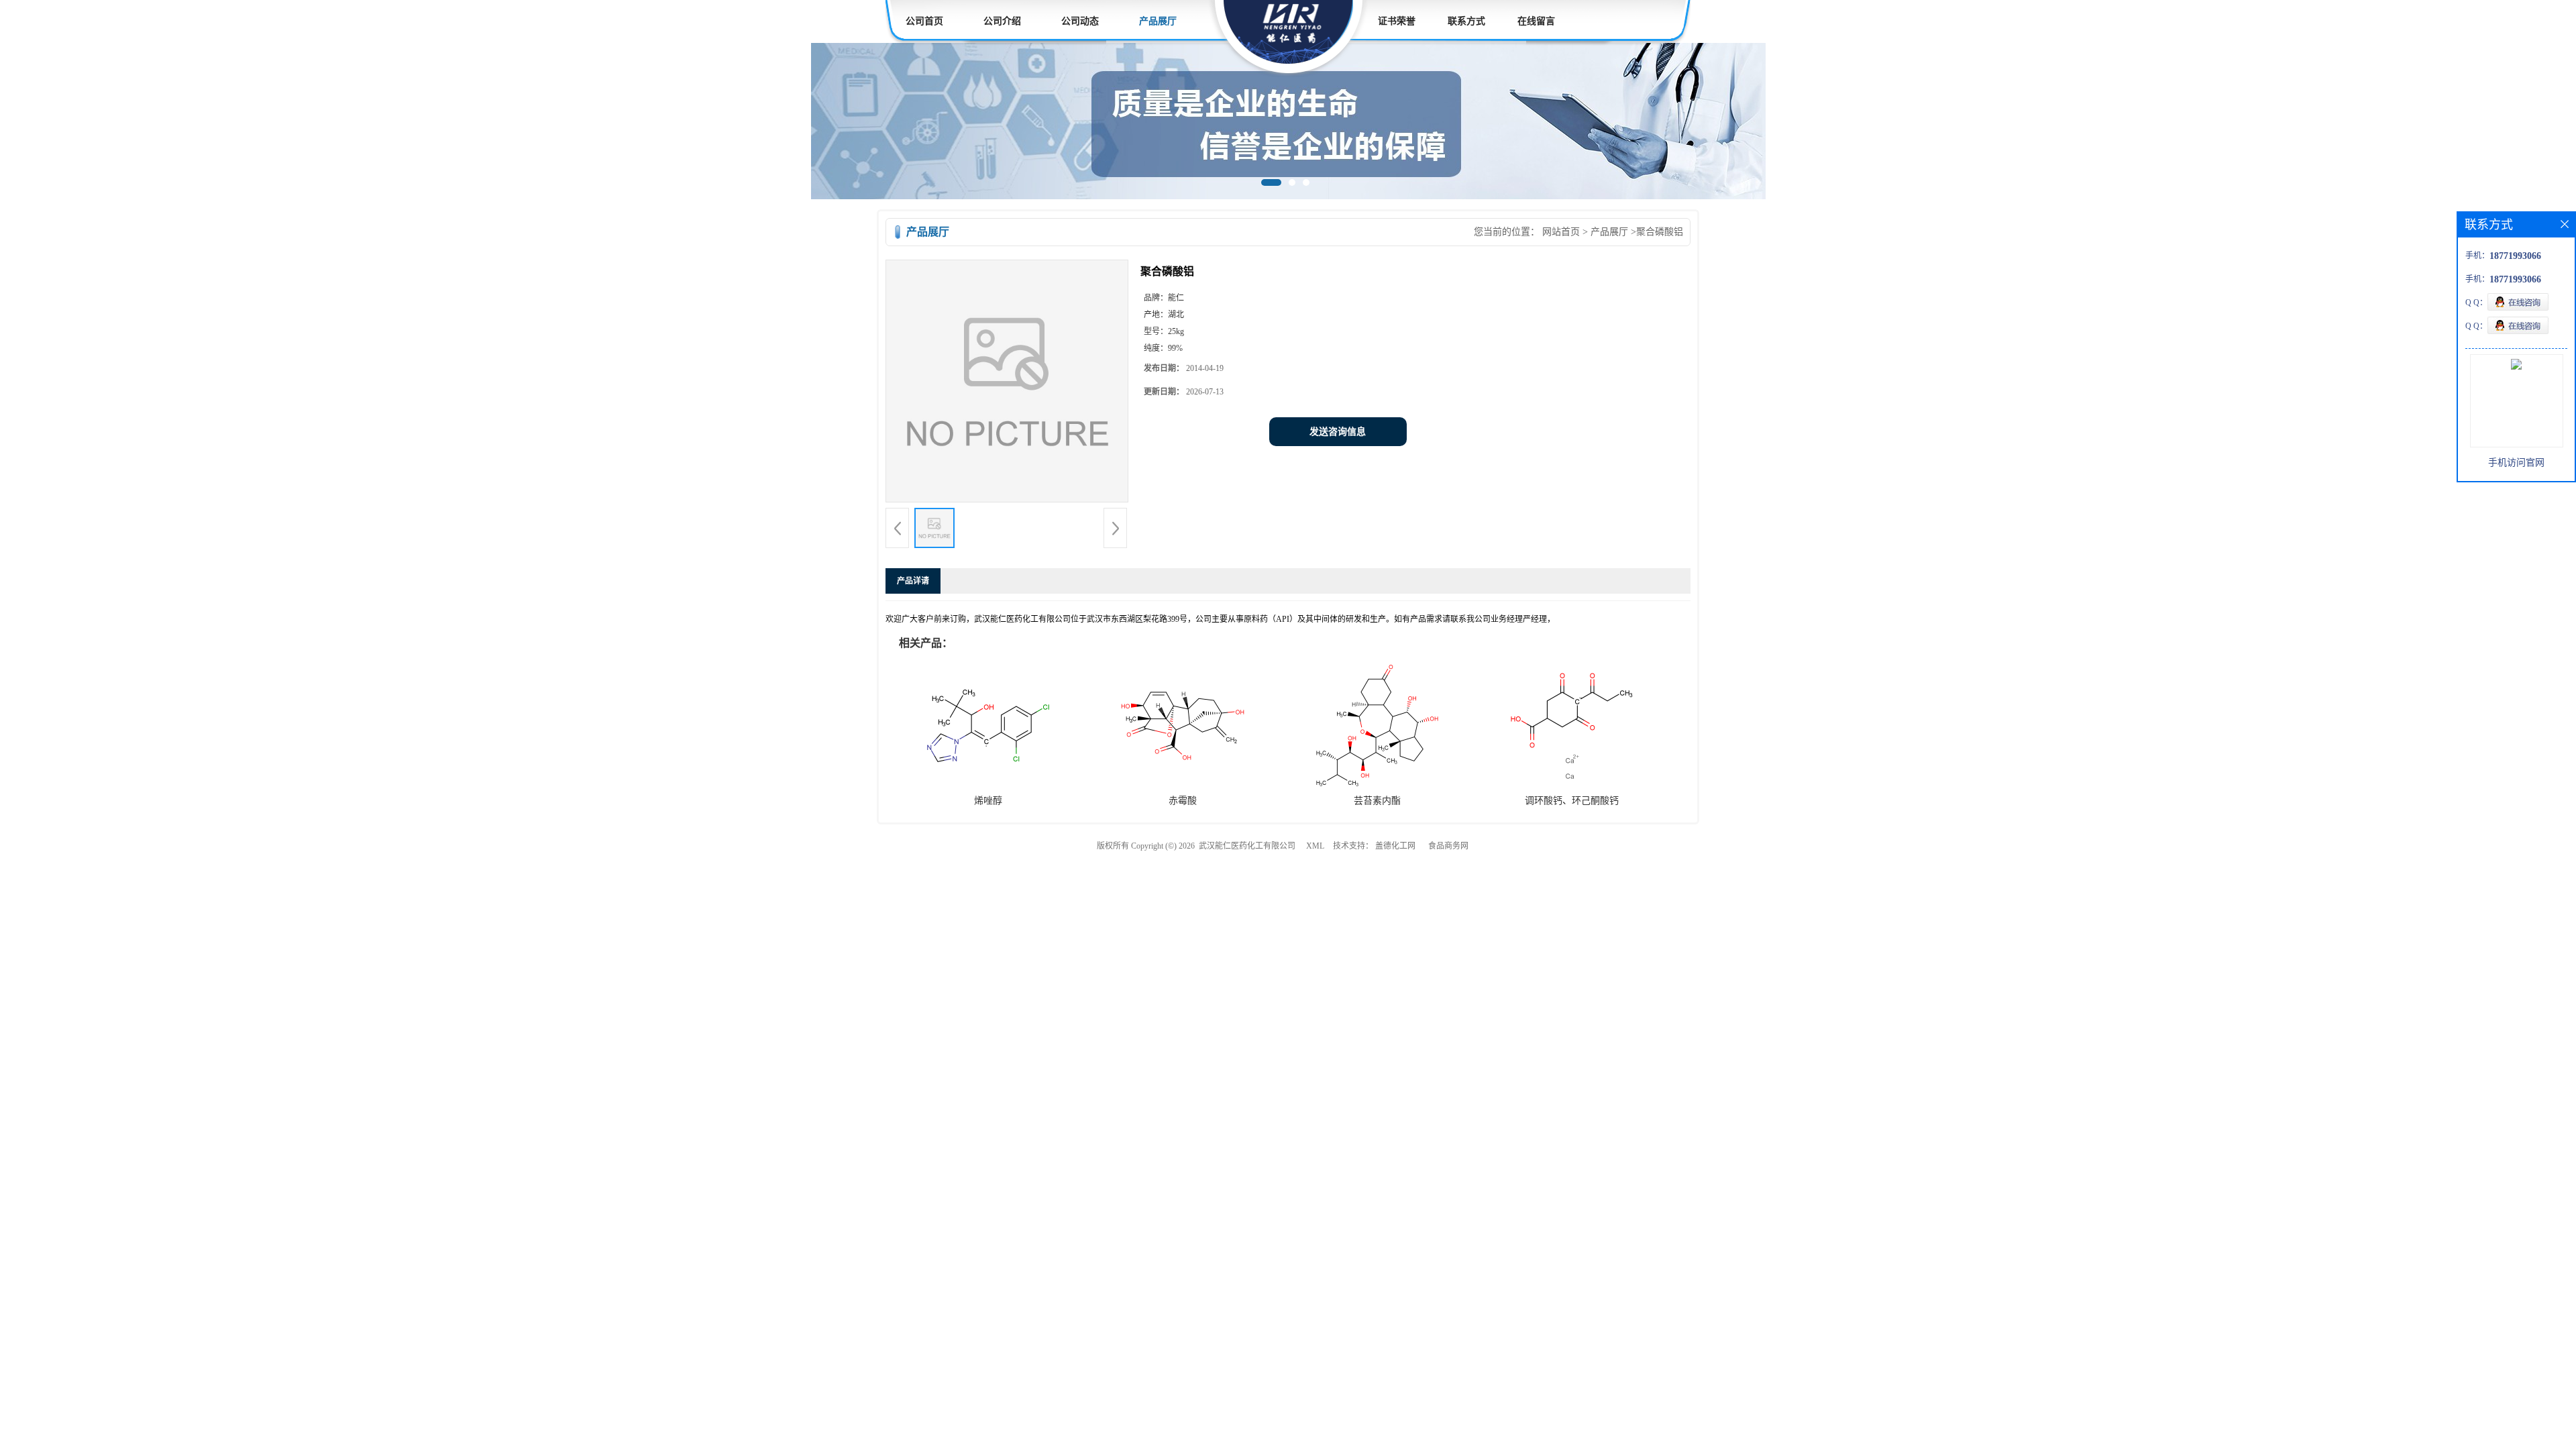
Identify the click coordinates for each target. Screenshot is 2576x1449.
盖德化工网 (1395, 846)
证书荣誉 (1397, 21)
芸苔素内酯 (1377, 801)
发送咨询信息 (1338, 432)
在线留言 (1536, 21)
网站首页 (1561, 232)
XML (1315, 846)
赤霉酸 (1183, 801)
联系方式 (1466, 21)
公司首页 (924, 21)
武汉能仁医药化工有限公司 (1247, 846)
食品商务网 (1448, 846)
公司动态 (1080, 21)
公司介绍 (1002, 21)
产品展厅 (1158, 21)
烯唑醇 (988, 801)
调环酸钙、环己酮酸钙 (1572, 801)
